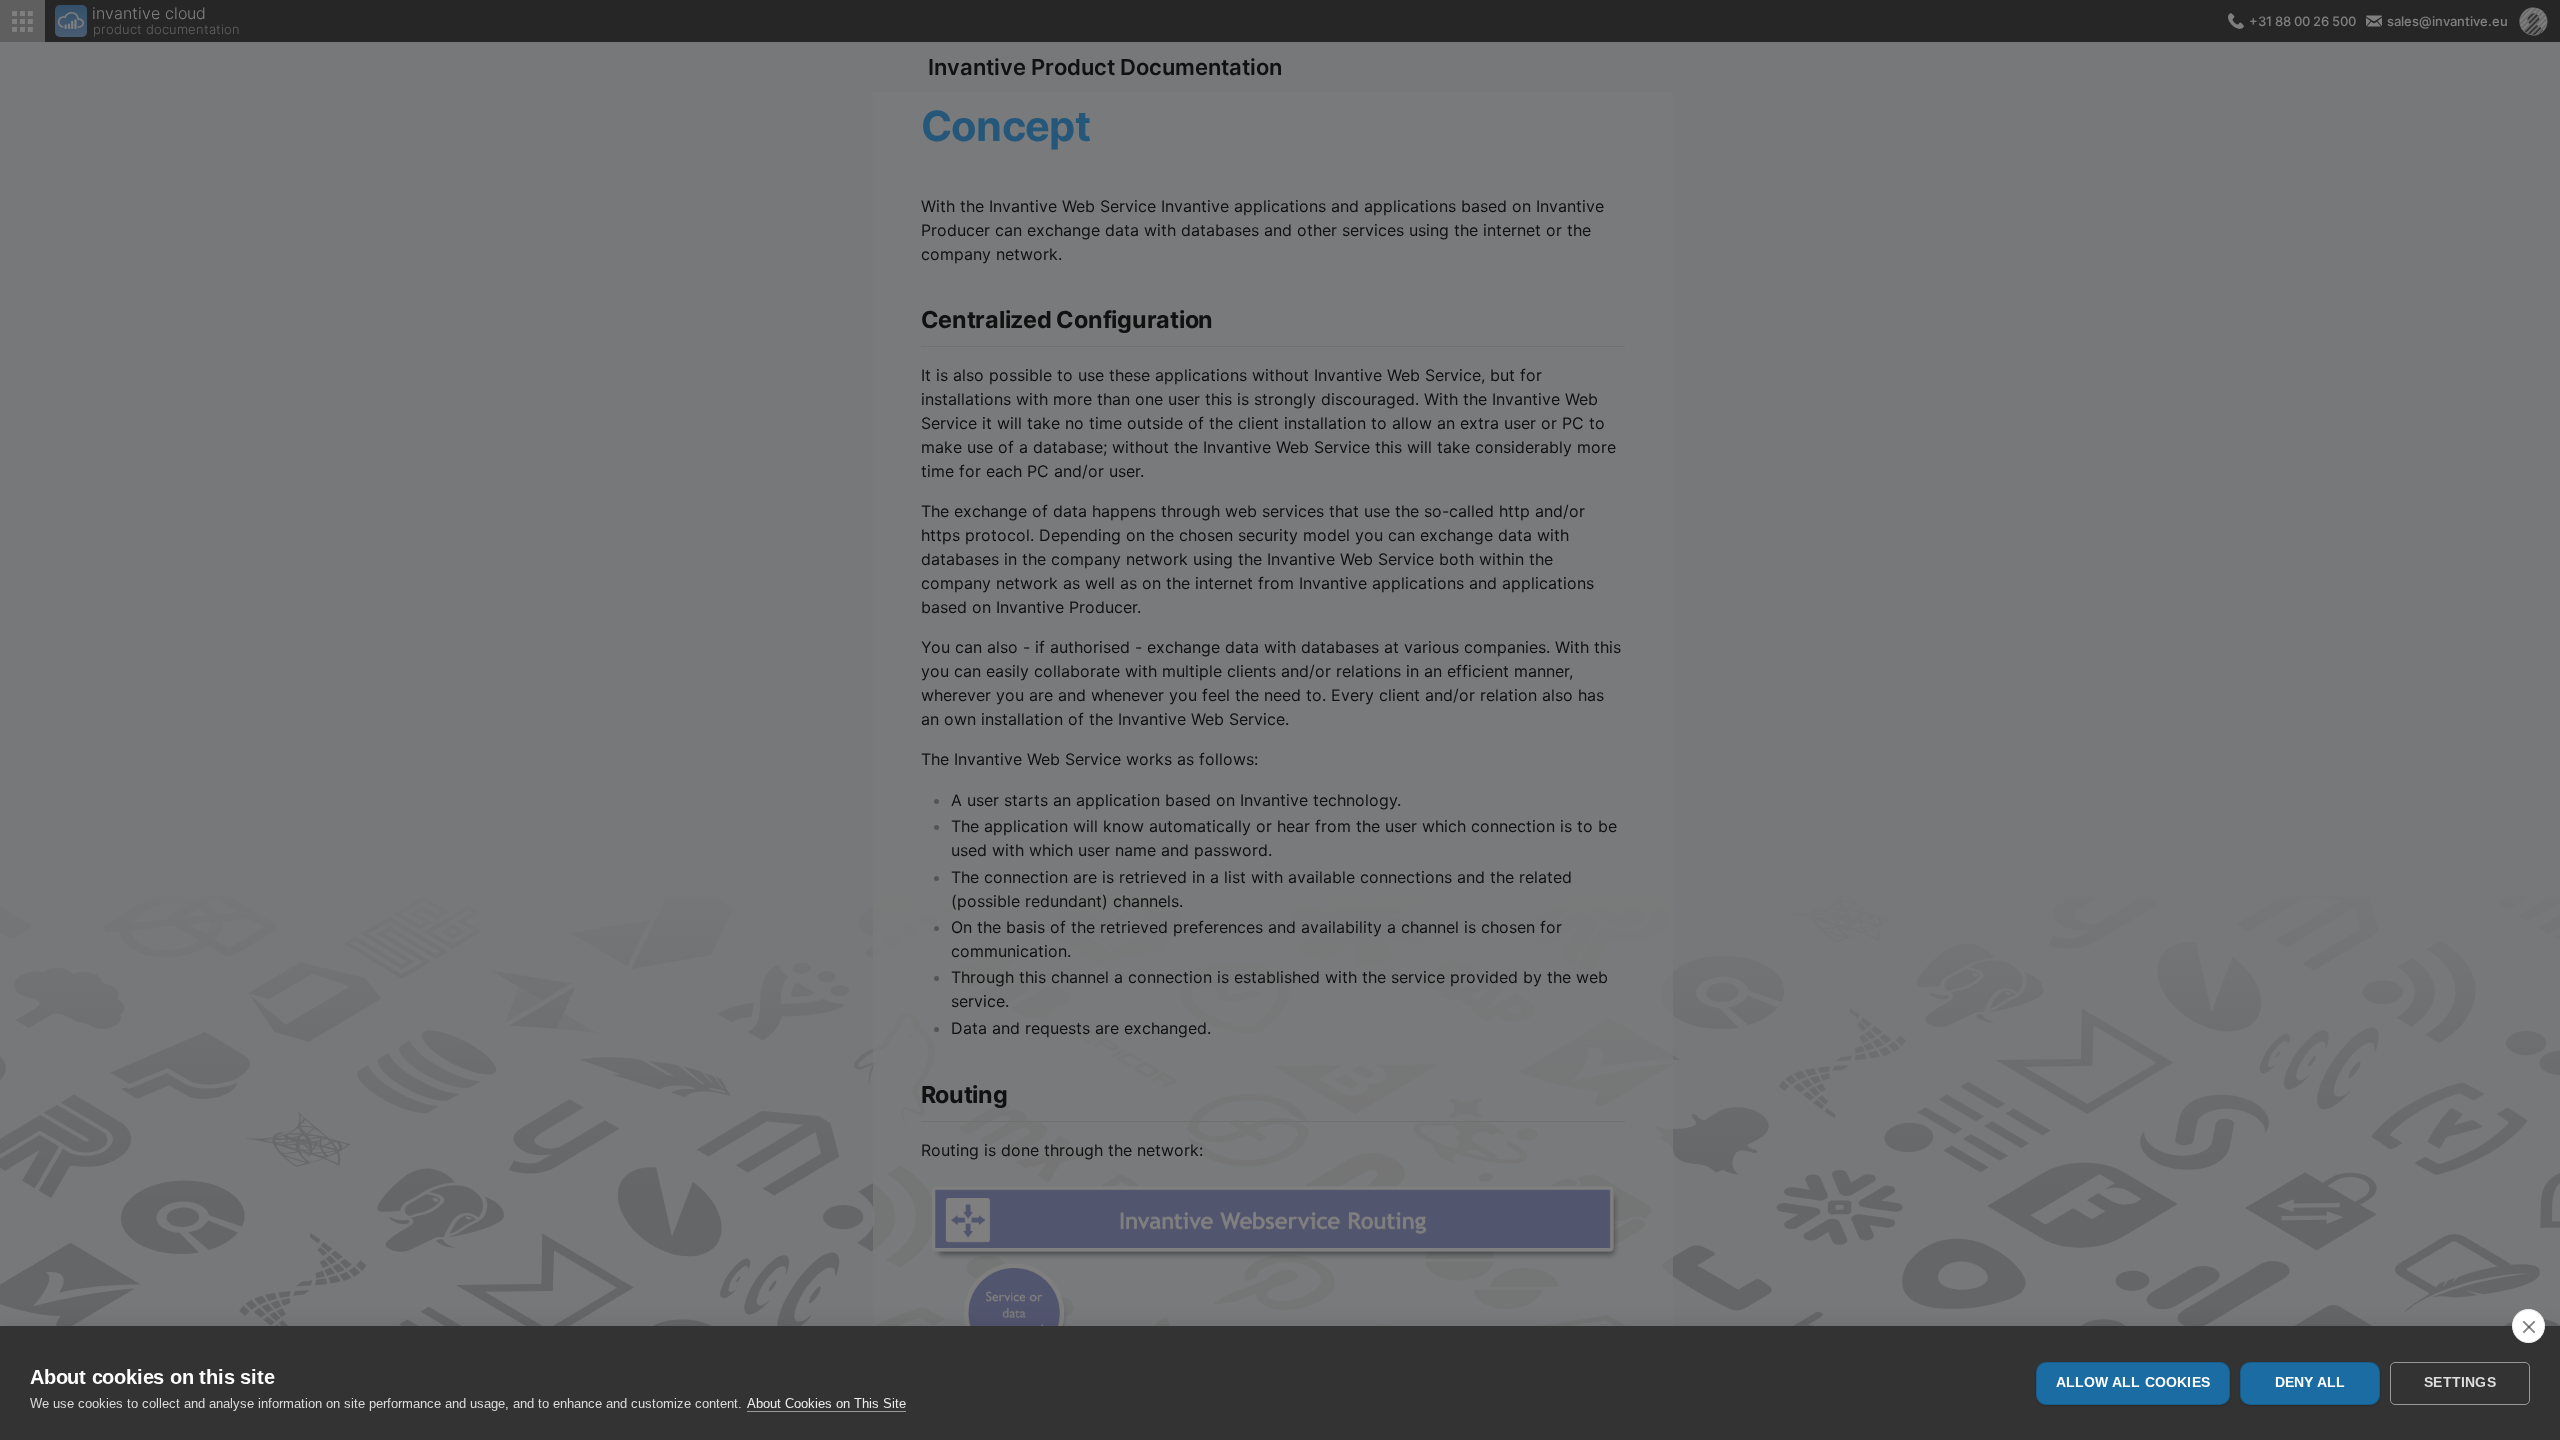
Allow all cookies (2133, 1382)
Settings (2460, 1382)
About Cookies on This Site (826, 1403)
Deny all (2310, 1382)
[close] (2528, 1326)
